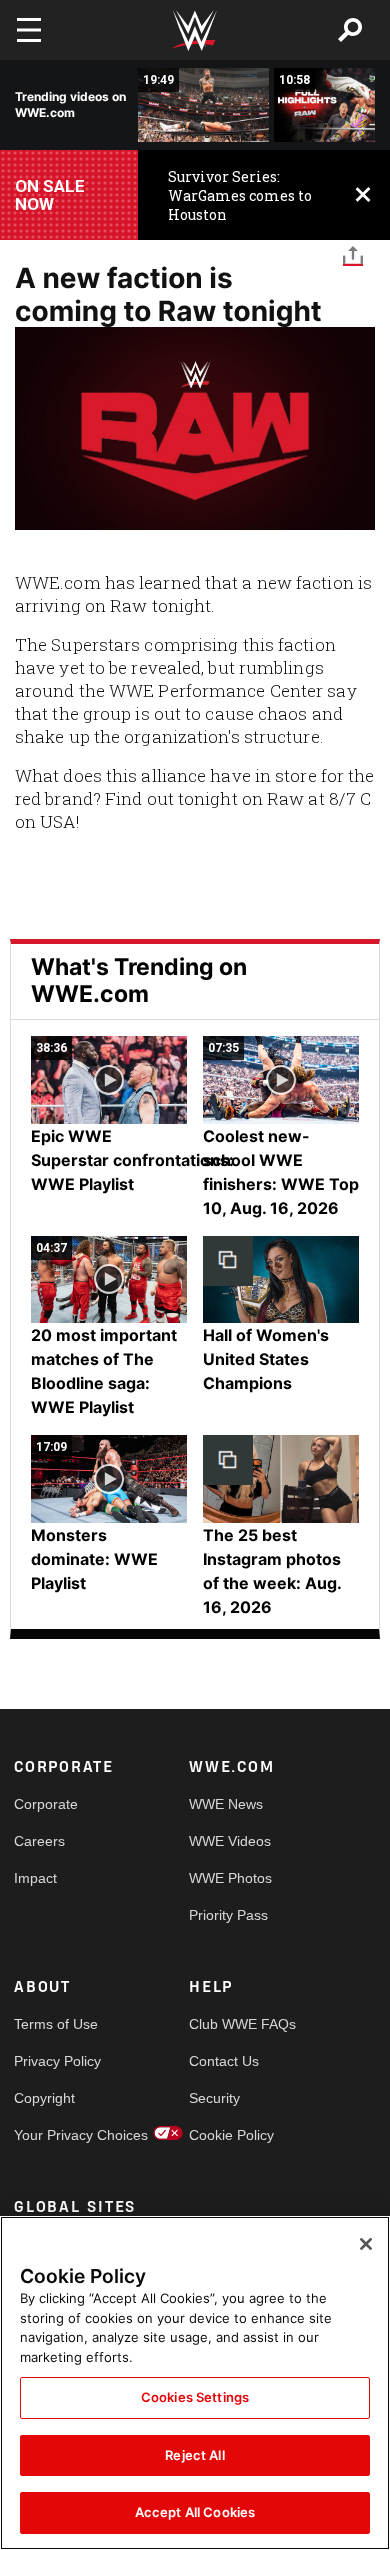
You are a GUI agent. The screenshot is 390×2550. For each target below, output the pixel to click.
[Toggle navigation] (29, 30)
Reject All (194, 2455)
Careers (39, 1841)
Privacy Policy (57, 2061)
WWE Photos (230, 1878)
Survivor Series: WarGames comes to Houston (240, 195)
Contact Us (224, 2061)
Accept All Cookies (195, 2512)
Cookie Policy (231, 2135)
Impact (35, 1878)
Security (214, 2098)
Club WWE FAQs (233, 2024)
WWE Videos (230, 1841)
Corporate (46, 1804)
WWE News (226, 1804)
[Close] (366, 2244)
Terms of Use (56, 2024)
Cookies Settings (195, 2397)
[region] (195, 2383)
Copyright (44, 2098)
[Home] (195, 30)
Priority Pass (228, 1915)
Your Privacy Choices (58, 2135)
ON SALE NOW (50, 195)
